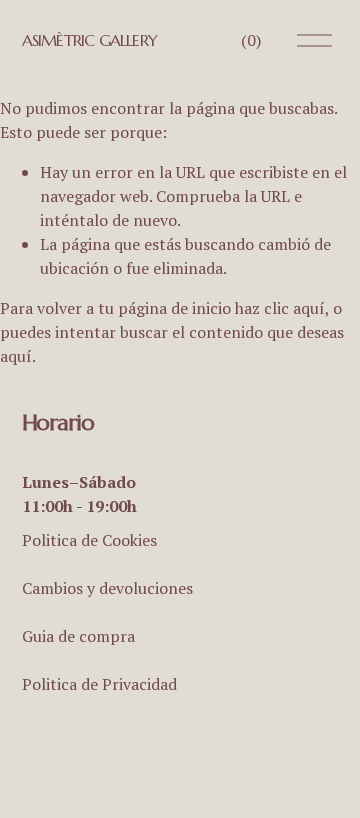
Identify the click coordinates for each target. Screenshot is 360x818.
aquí (16, 356)
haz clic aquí (280, 308)
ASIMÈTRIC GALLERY (89, 40)
